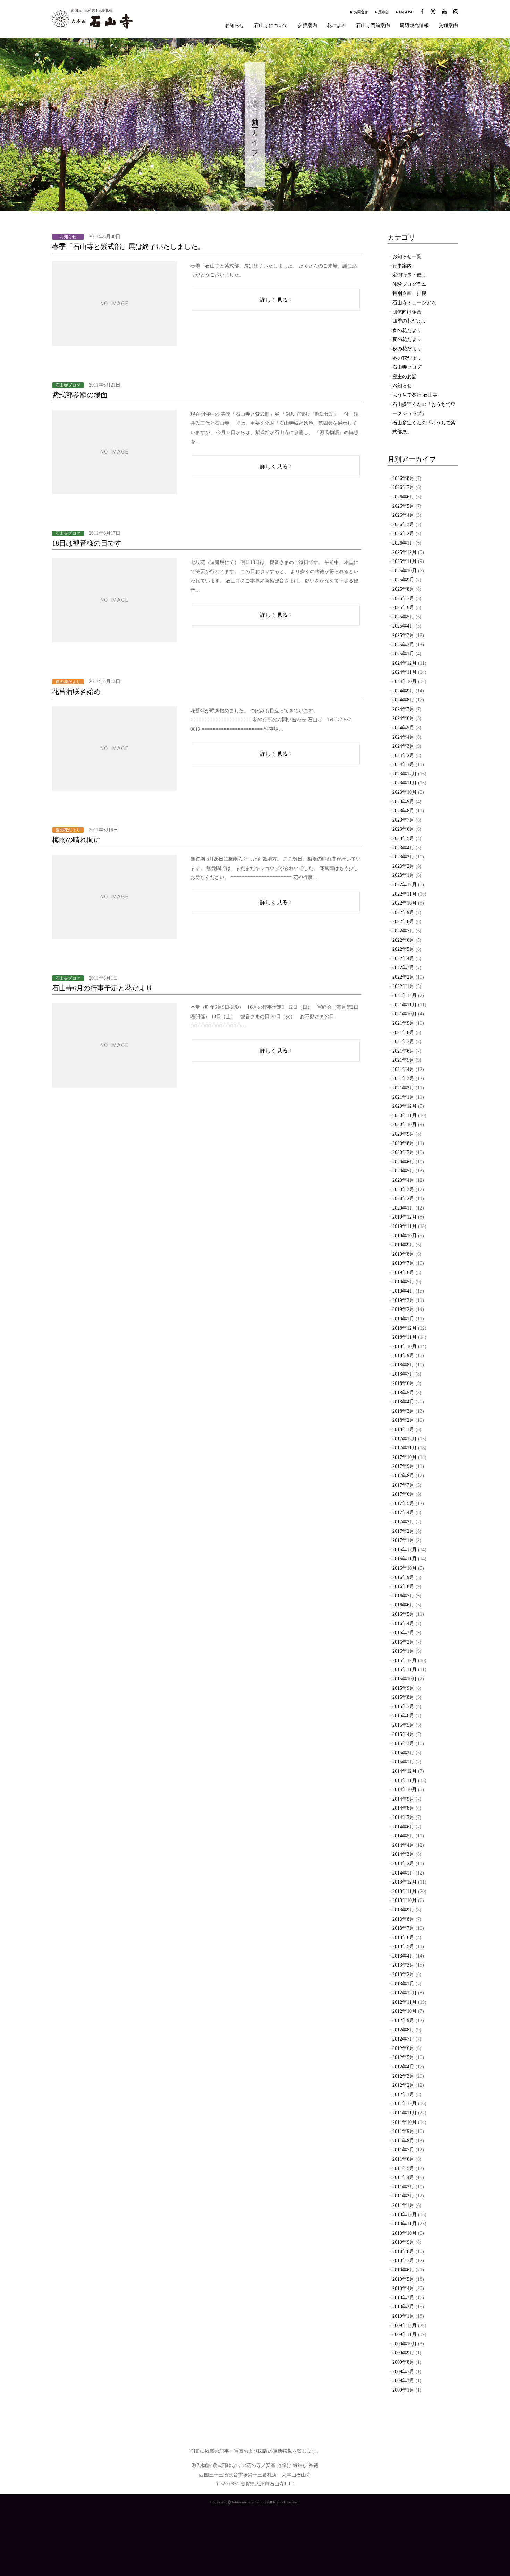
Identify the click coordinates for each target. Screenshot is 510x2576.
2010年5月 (403, 2279)
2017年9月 (403, 1466)
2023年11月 (405, 783)
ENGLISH (406, 12)
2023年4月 (403, 848)
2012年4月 (403, 2067)
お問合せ (361, 12)
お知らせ (235, 26)
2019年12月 (405, 1217)
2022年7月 (403, 931)
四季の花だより (409, 321)
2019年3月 (403, 1300)
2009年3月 (403, 2381)
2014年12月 (405, 1771)
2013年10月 (405, 1900)
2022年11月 (405, 894)
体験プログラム (409, 284)
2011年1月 (403, 2205)
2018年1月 (403, 1430)
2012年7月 (403, 2039)
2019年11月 (405, 1226)
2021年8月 (403, 1033)
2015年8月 (403, 1697)
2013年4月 (403, 1956)
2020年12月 (405, 1106)
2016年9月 (403, 1577)
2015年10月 (405, 1679)
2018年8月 (403, 1365)
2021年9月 (403, 1023)
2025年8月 (403, 589)
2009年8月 (403, 2362)
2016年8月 (403, 1586)
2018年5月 (403, 1393)
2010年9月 (403, 2242)
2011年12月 (405, 2104)
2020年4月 (403, 1180)
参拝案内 (307, 26)
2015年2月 (403, 1753)
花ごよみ (337, 26)
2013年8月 (403, 1919)
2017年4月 (403, 1513)
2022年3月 (403, 968)
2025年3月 (403, 635)
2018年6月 (403, 1383)
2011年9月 (403, 2131)
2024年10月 (405, 682)
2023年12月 (405, 774)
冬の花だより (407, 358)
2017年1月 (403, 1540)
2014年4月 (403, 1845)
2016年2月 (403, 1642)
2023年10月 (405, 792)
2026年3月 (403, 525)
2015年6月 (403, 1716)
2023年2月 (403, 866)
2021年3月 (403, 1078)
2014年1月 (403, 1873)
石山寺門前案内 (373, 26)
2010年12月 (405, 2215)
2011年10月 (405, 2122)
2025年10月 (405, 571)
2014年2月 (403, 1864)
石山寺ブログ (407, 367)
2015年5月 (403, 1725)
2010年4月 (403, 2288)
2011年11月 (405, 2113)
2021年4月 (403, 1069)
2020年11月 (405, 1116)
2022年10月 (405, 903)
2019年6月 (403, 1273)
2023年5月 (403, 838)
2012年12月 (405, 1993)
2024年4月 (403, 737)
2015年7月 (403, 1707)
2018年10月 (405, 1347)
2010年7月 (403, 2261)
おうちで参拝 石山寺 (415, 395)
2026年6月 (403, 497)
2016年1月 (403, 1651)
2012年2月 (403, 2085)
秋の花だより (407, 349)
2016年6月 (403, 1605)
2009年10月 (405, 2344)
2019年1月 (403, 1319)
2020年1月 (403, 1208)
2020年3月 (403, 1190)
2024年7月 (403, 709)
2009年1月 (403, 2390)
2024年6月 (403, 718)
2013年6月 (403, 1938)
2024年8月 (403, 700)
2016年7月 (403, 1596)
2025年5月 (403, 617)
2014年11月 (405, 1781)
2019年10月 (405, 1236)
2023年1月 (403, 875)
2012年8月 (403, 2030)
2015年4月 (403, 1734)
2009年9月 (403, 2353)
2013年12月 (405, 1882)
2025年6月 (403, 608)
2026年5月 (403, 506)
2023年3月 (403, 857)
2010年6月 (403, 2270)
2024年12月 (405, 663)
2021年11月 (405, 1005)
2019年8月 (403, 1254)
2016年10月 (405, 1568)
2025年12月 (405, 552)
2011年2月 (403, 2196)
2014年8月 (403, 1808)
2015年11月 (405, 1669)
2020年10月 (405, 1125)
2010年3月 (403, 2298)
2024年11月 (405, 672)
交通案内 (448, 26)
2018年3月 (403, 1411)
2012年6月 (403, 2048)
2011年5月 (403, 2168)
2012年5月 (403, 2057)
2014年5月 (403, 1836)
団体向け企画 (407, 312)
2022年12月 (405, 885)
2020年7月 (403, 1152)
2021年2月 (403, 1088)
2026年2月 (403, 534)
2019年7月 (403, 1263)
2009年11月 (405, 2334)
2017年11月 (405, 1448)
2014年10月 (405, 1790)
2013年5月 (403, 1947)
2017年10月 (405, 1457)
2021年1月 (403, 1097)
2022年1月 (403, 986)
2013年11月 (405, 1891)
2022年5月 (403, 949)
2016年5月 (403, 1614)
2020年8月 (403, 1143)
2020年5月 (403, 1171)
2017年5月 (403, 1503)
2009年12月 (405, 2325)
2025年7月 (403, 599)
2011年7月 (403, 2150)
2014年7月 (403, 1817)
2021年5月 (403, 1060)
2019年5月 (403, 1282)
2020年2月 (403, 1199)
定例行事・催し (409, 275)
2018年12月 (405, 1328)
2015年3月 (403, 1743)
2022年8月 (403, 921)
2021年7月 (403, 1042)
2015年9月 (403, 1688)
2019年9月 (403, 1245)
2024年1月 (403, 765)
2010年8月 (403, 2251)
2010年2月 (403, 2307)
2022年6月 (403, 940)
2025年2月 (403, 645)
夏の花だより (407, 339)
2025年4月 (403, 626)
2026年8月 (403, 478)
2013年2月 (403, 1974)
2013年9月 (403, 1910)
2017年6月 (403, 1494)
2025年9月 (403, 580)
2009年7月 (403, 2372)
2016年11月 (405, 1559)
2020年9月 (403, 1134)
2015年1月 (403, 1762)
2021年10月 (405, 1014)
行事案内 (402, 266)
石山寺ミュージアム (414, 303)
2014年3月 (403, 1854)
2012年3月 (403, 2076)
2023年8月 (403, 811)
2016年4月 (403, 1624)
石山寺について (271, 26)
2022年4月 (403, 959)
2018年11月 (405, 1337)
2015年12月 (405, 1660)
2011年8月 (403, 2141)
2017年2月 (403, 1531)
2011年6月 (403, 2159)
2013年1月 (403, 1984)
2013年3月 (403, 1965)
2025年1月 (403, 654)
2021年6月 (403, 1051)
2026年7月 (403, 487)
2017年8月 (403, 1476)
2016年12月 (405, 1550)
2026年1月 (403, 543)
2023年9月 (403, 802)
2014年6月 (403, 1827)
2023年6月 (403, 829)
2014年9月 (403, 1799)
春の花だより (407, 330)
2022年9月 (403, 912)
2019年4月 (403, 1291)
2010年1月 (403, 2316)
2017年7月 (403, 1485)
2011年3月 (403, 2187)
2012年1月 (403, 2095)
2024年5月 (403, 728)
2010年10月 (405, 2233)
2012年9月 (403, 2021)
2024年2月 (403, 755)
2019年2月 (403, 1309)
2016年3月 (403, 1633)
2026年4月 (403, 515)
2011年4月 (403, 2178)
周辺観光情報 (414, 26)
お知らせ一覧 (407, 256)
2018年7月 (403, 1374)
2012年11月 (405, 2002)
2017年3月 (403, 1522)
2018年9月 (403, 1356)
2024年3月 (403, 746)
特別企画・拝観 (409, 293)
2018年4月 (403, 1402)
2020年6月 (403, 1162)
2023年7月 (403, 820)
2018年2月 (403, 1420)
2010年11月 (405, 2224)
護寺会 (383, 12)
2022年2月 (403, 977)
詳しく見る (274, 300)
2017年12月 (405, 1439)
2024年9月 (403, 691)
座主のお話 (405, 377)
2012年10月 (405, 2011)
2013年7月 (403, 1928)
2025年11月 (405, 561)
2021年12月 (405, 995)
